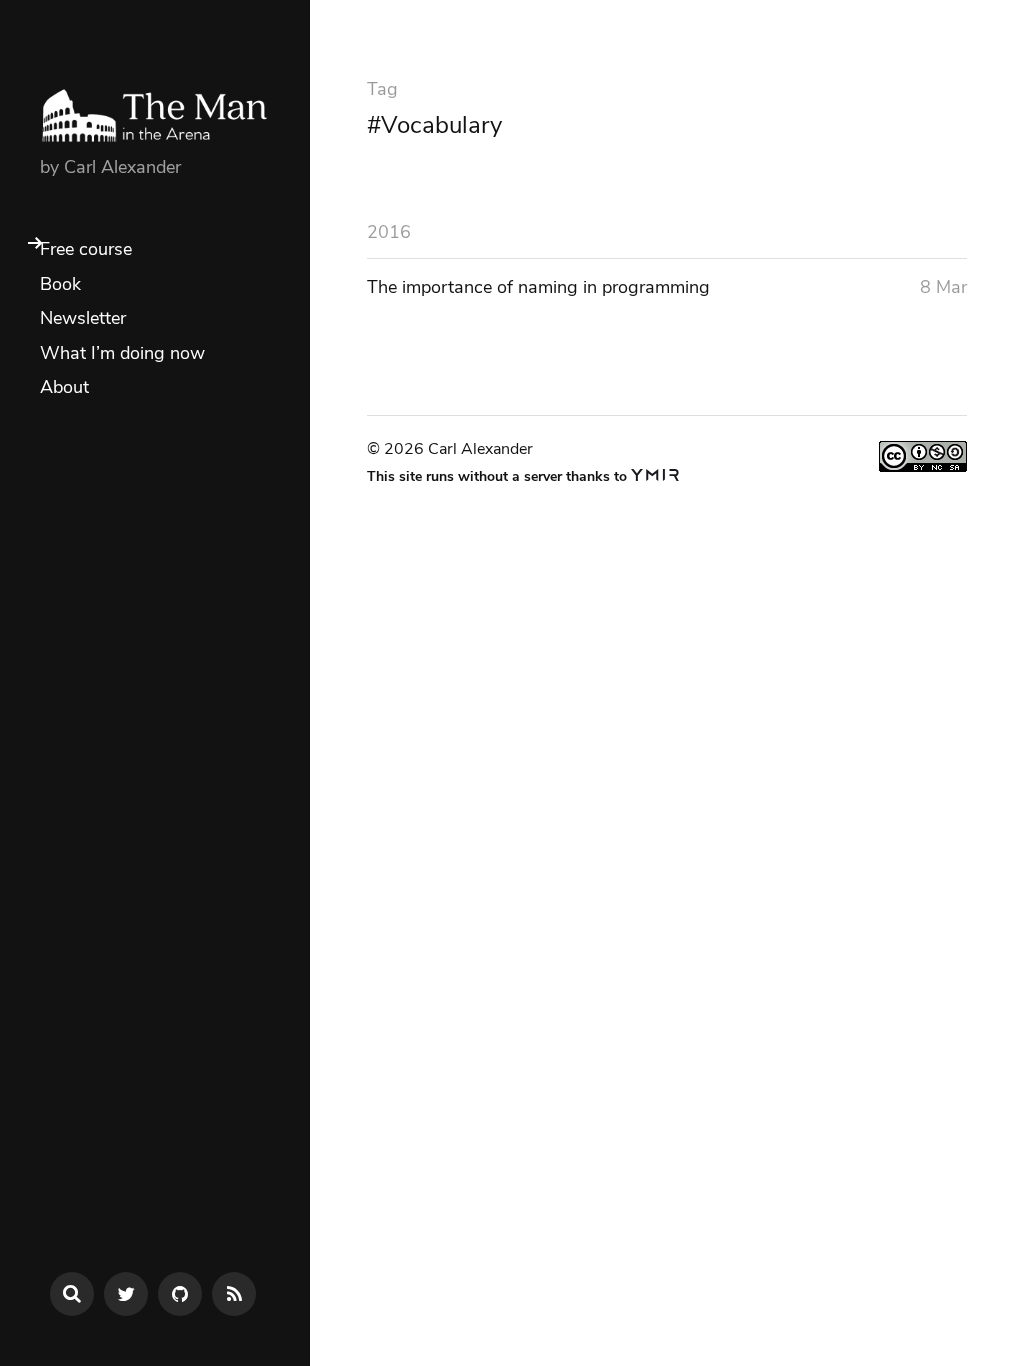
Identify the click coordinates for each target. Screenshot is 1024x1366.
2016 (389, 232)
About (64, 387)
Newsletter (83, 318)
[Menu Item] (126, 1294)
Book (60, 284)
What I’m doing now (122, 353)
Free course (86, 249)
